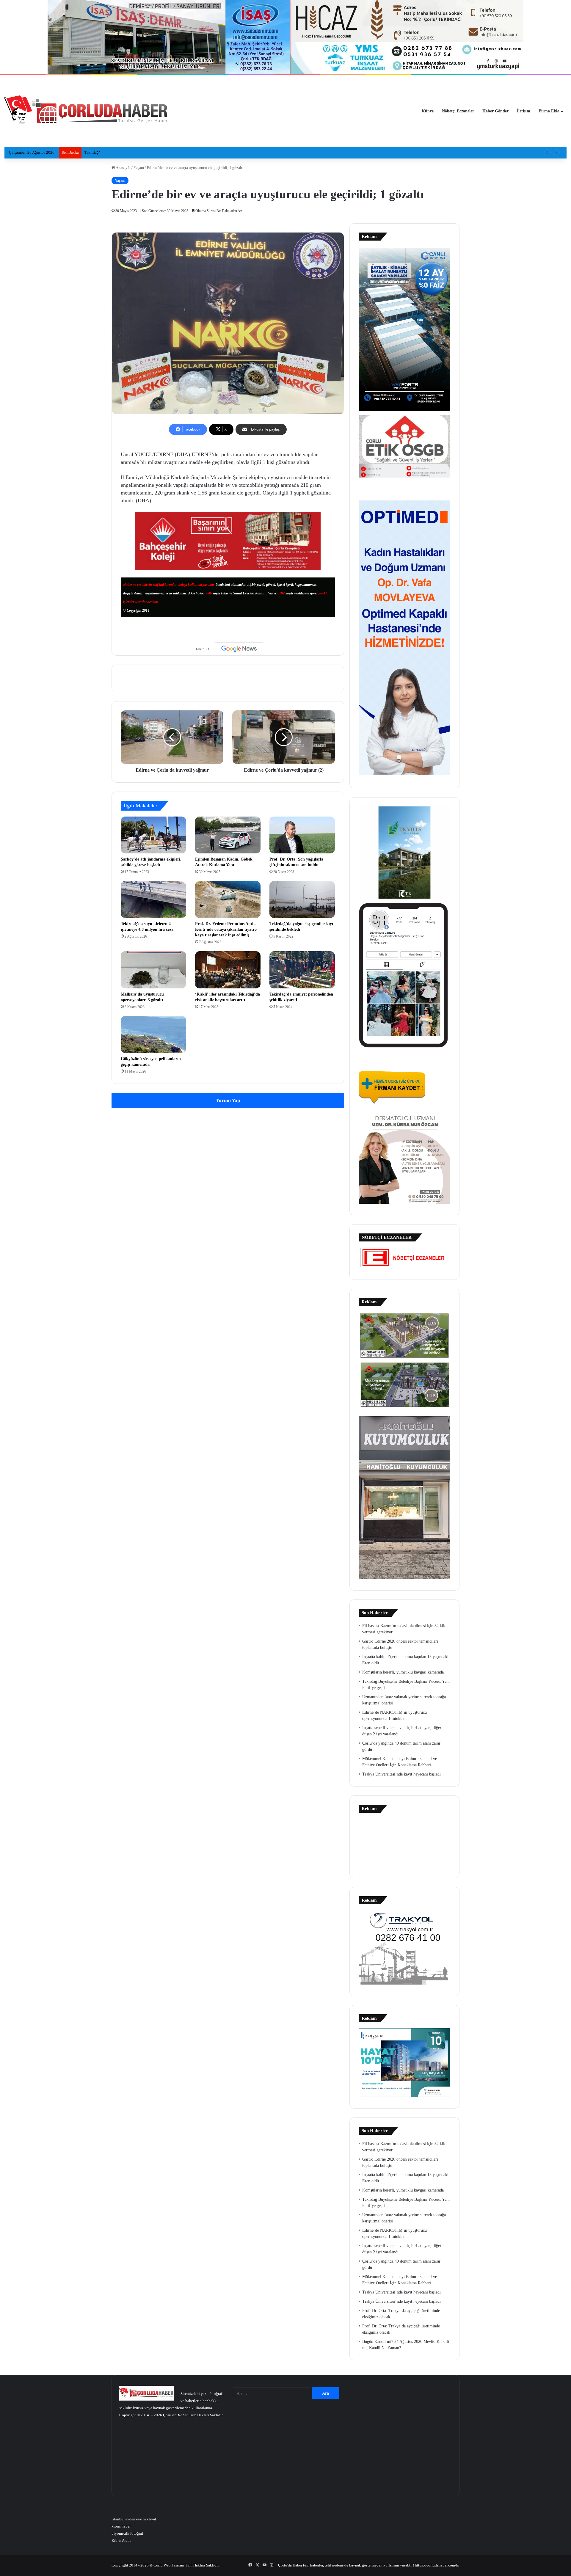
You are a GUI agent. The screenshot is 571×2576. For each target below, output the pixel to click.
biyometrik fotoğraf (127, 2533)
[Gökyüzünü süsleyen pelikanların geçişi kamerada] (153, 1035)
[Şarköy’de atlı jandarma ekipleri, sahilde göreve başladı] (153, 835)
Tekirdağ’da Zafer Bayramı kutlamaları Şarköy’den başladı (132, 152)
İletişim (524, 111)
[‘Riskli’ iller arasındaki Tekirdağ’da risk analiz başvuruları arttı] (228, 970)
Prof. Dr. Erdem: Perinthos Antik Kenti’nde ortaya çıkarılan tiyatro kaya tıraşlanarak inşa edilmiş (226, 929)
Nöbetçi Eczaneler (458, 111)
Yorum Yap (228, 1100)
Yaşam (139, 168)
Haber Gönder (495, 111)
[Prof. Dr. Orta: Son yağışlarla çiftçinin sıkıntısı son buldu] (302, 835)
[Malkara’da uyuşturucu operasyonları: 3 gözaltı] (153, 970)
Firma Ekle (549, 111)
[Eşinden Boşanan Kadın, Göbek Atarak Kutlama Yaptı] (228, 835)
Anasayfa (123, 168)
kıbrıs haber (121, 2526)
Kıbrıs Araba (121, 2540)
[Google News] (239, 649)
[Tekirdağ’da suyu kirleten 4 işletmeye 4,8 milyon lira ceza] (153, 900)
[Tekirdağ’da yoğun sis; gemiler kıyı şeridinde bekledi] (302, 900)
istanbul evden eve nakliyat (134, 2519)
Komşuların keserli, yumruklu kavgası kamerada (403, 1672)
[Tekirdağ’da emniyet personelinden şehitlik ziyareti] (302, 970)
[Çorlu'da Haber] (86, 111)
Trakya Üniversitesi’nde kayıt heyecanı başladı (401, 1774)
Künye (428, 111)
